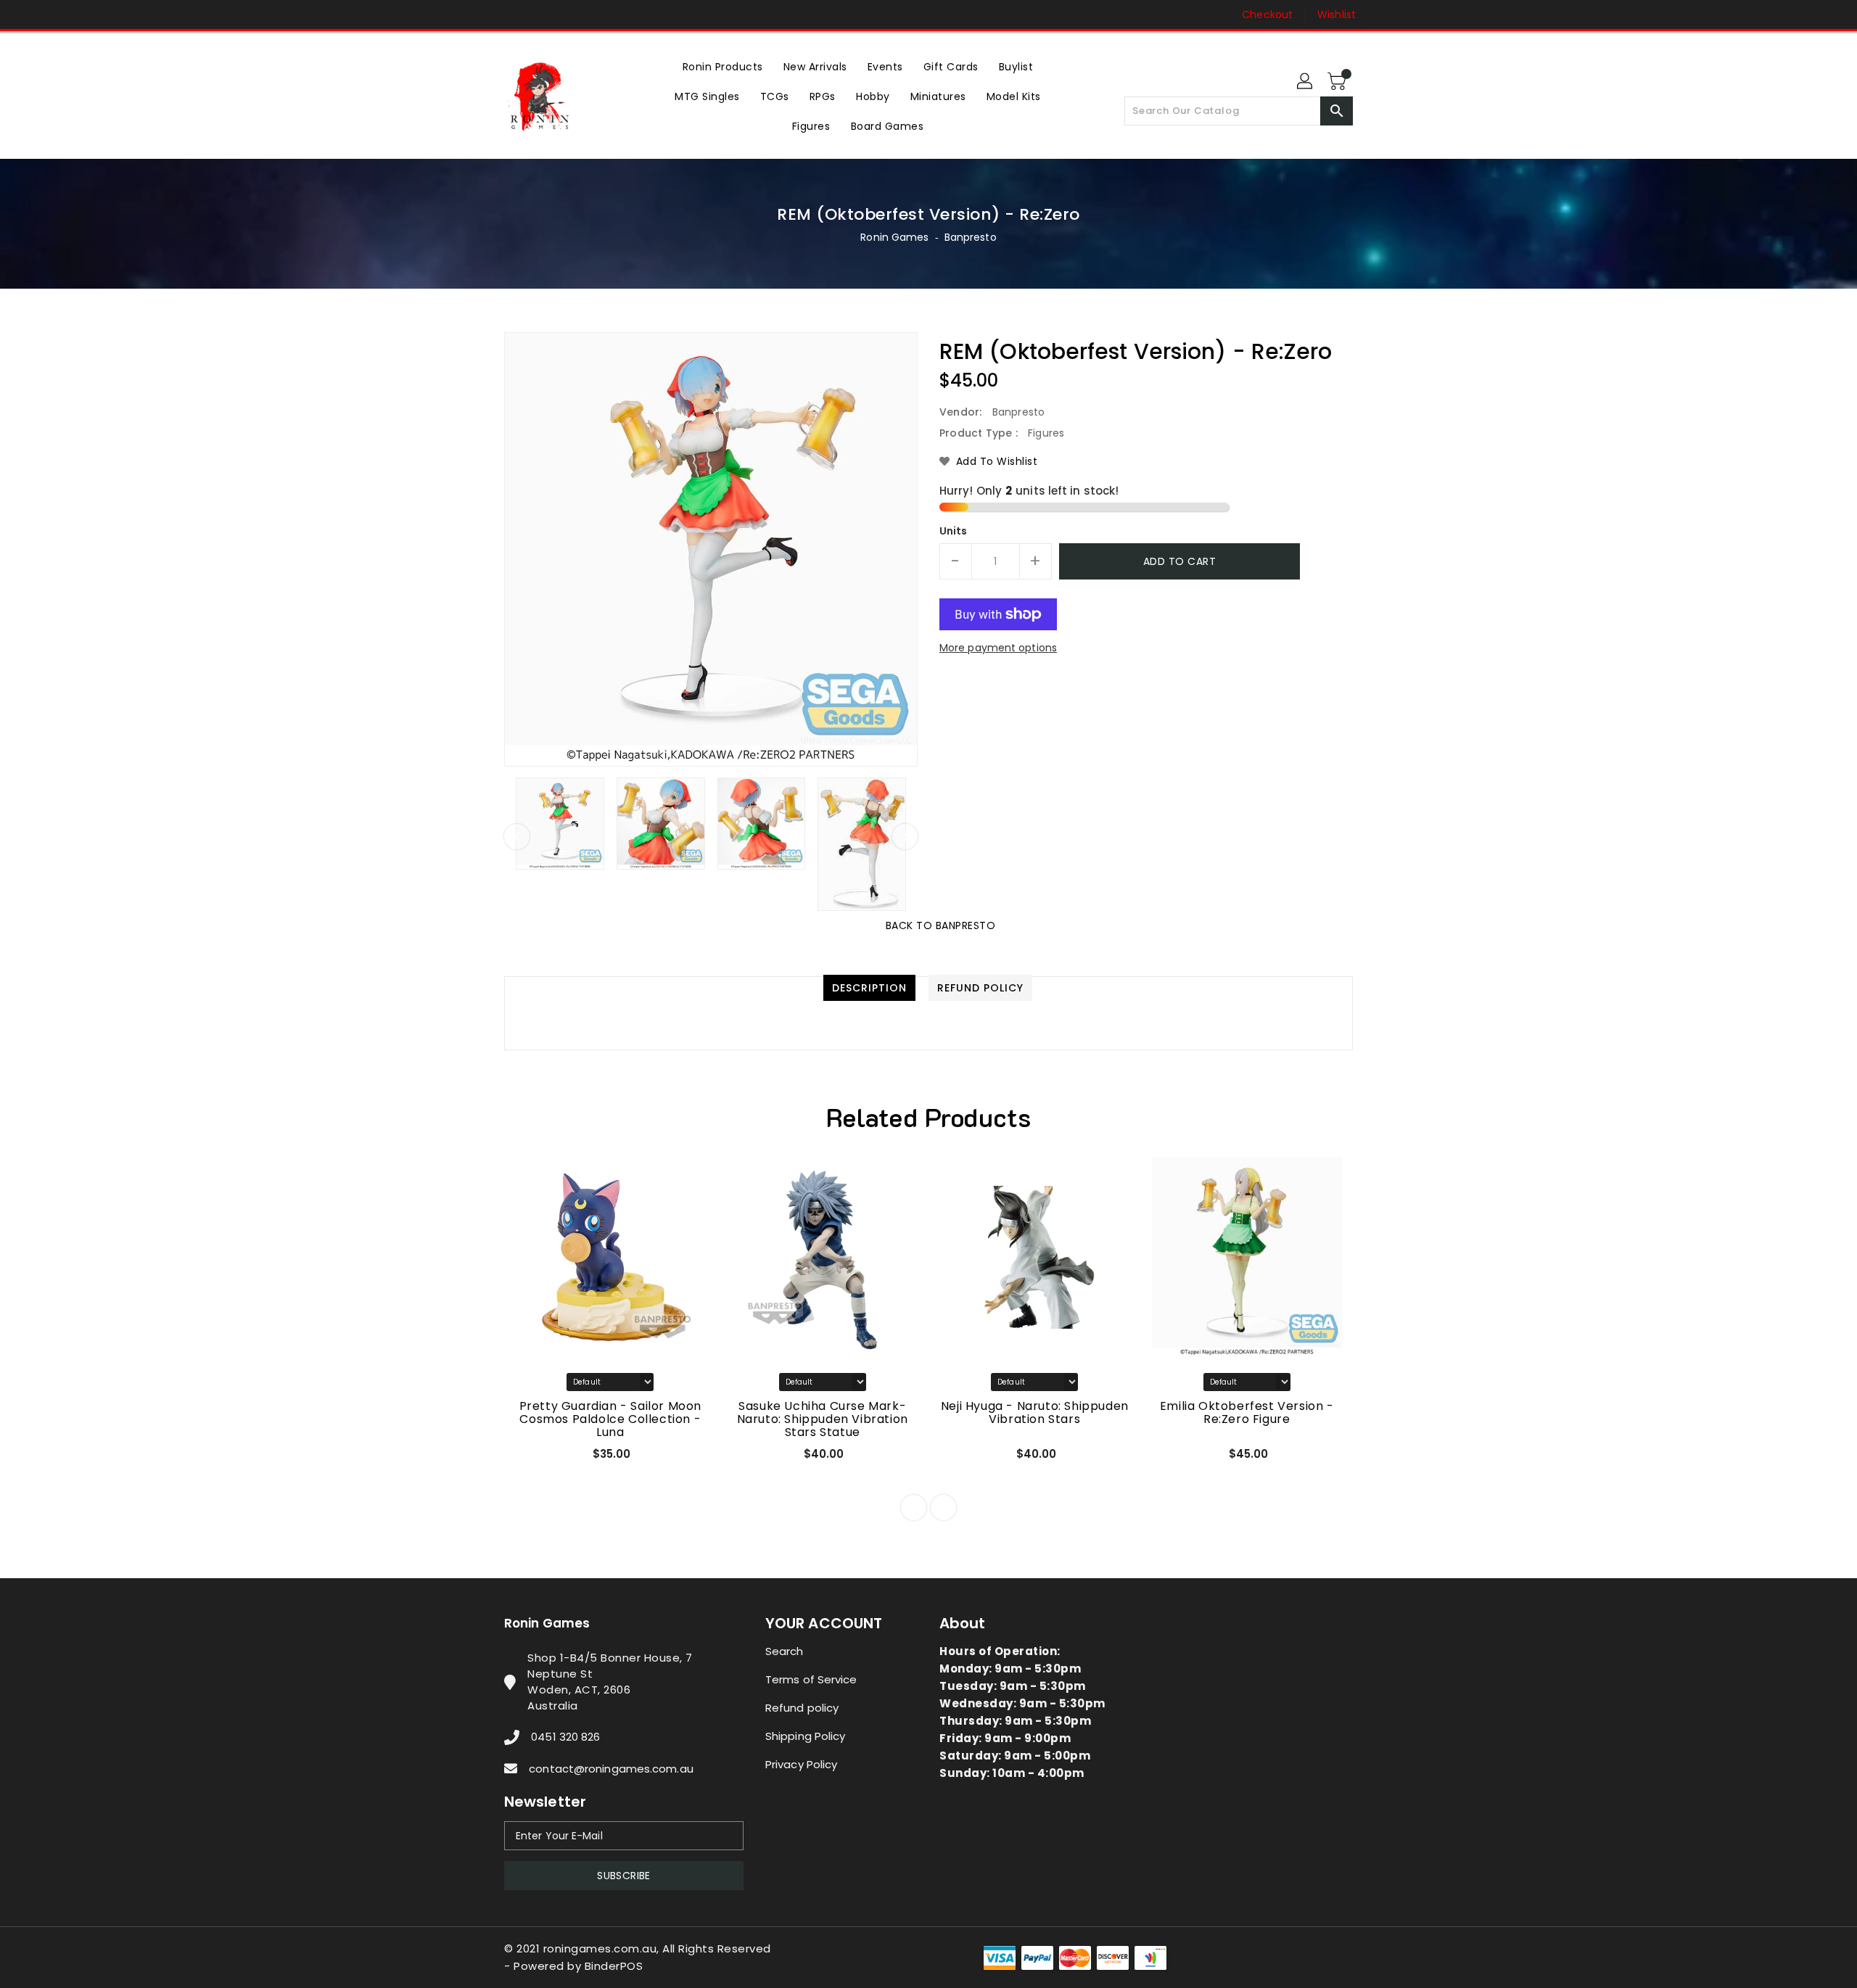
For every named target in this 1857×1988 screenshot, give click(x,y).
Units (954, 531)
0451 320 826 (565, 1737)
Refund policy (802, 1708)
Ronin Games (894, 237)
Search (785, 1651)
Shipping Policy (806, 1736)
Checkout (1267, 15)
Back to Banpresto (941, 925)
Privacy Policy (801, 1764)
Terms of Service (811, 1679)
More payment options (998, 648)
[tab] (869, 988)
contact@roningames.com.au (611, 1769)
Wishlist (1337, 15)
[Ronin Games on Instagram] (511, 15)
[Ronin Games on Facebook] (484, 15)
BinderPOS (614, 1966)
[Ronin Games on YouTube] (539, 15)
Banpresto (971, 237)
